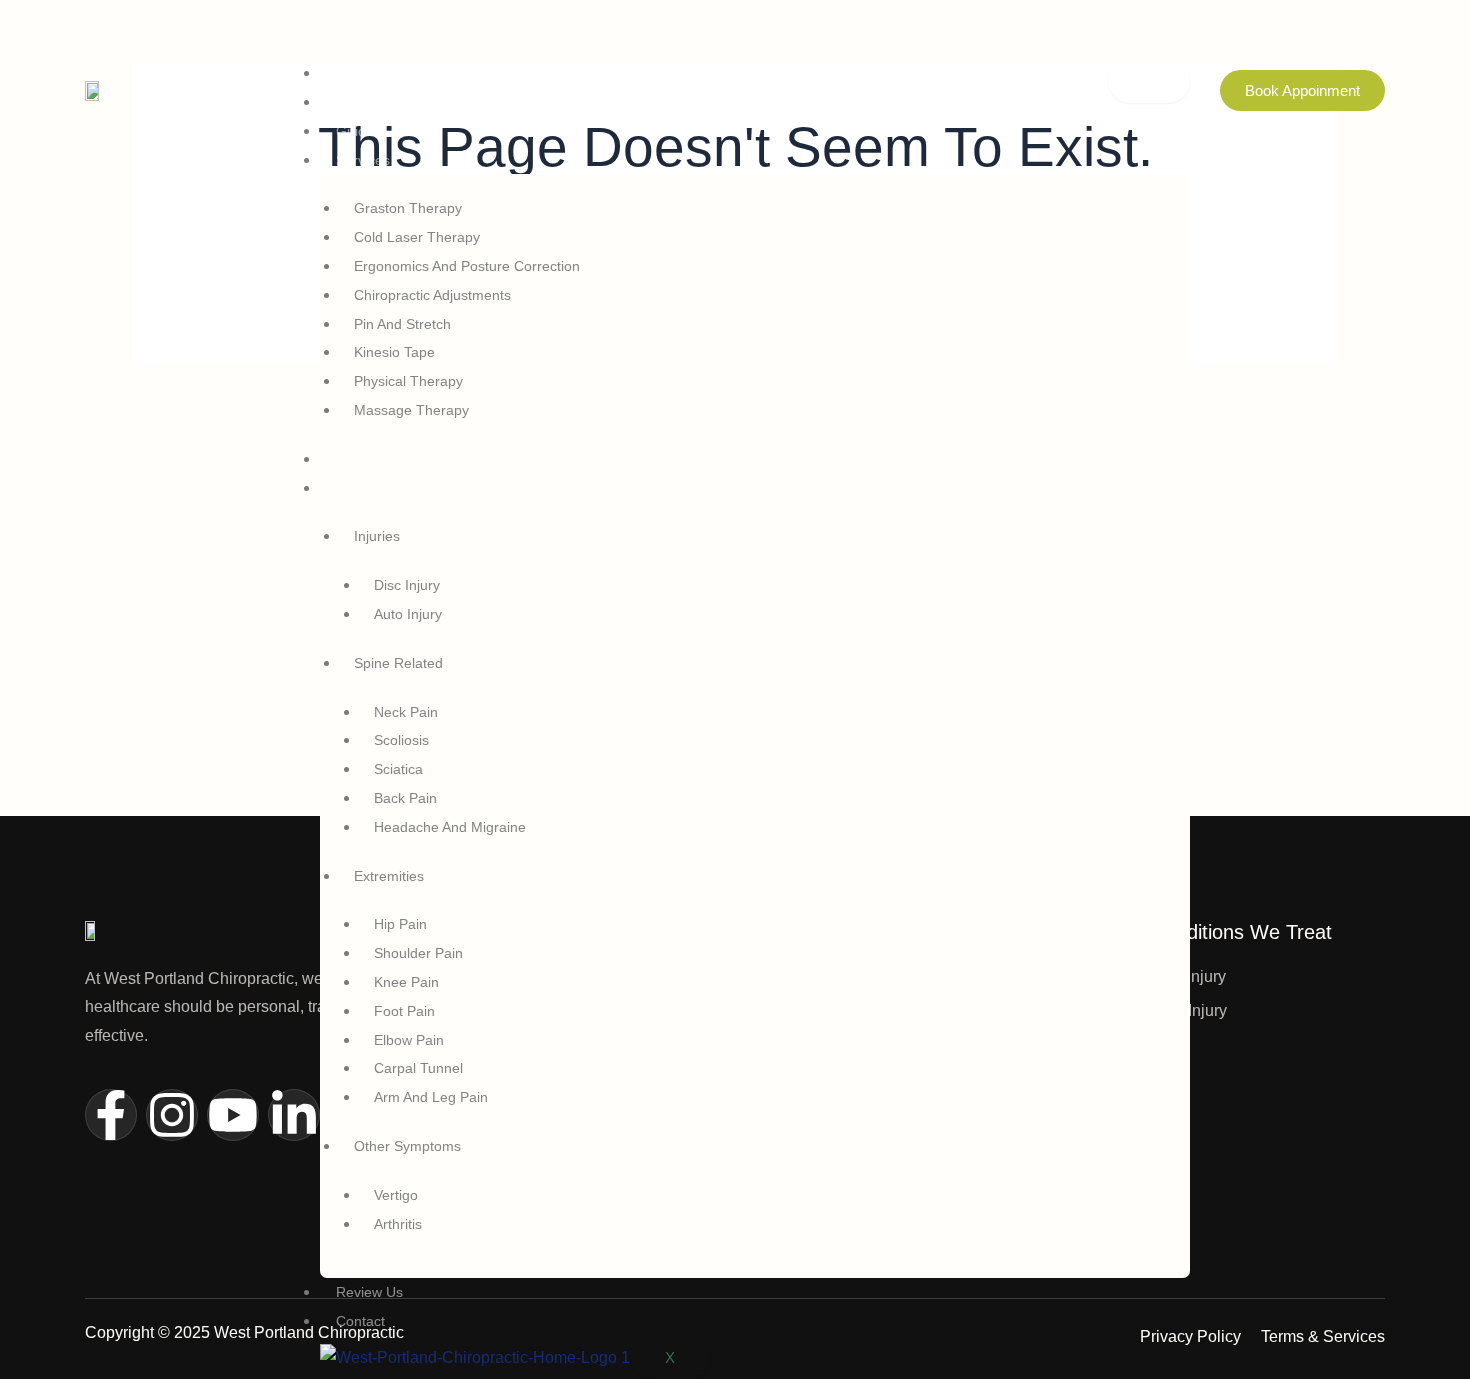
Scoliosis (401, 740)
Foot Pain (404, 1011)
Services (363, 160)
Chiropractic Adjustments (432, 295)
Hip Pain (400, 924)
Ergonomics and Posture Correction (467, 266)
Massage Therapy (411, 410)
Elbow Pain (409, 1040)
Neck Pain (406, 712)
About (354, 102)
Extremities (389, 876)
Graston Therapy (408, 208)
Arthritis (398, 1224)
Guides (358, 131)
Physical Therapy (408, 381)
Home (355, 73)
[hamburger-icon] (1149, 81)
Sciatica (398, 769)
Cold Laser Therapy (417, 237)
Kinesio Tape (394, 352)
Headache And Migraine (450, 827)
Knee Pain (406, 982)
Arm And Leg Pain (431, 1097)
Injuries (377, 536)
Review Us (369, 1292)
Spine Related (398, 663)
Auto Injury (408, 614)
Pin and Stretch (402, 324)
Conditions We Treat (400, 488)
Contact (360, 1321)
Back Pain (405, 798)
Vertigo (396, 1195)
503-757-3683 (155, 23)
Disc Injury (407, 585)
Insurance (367, 459)
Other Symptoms (407, 1146)
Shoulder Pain (418, 953)
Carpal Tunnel (418, 1068)
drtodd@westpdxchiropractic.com (1275, 23)
